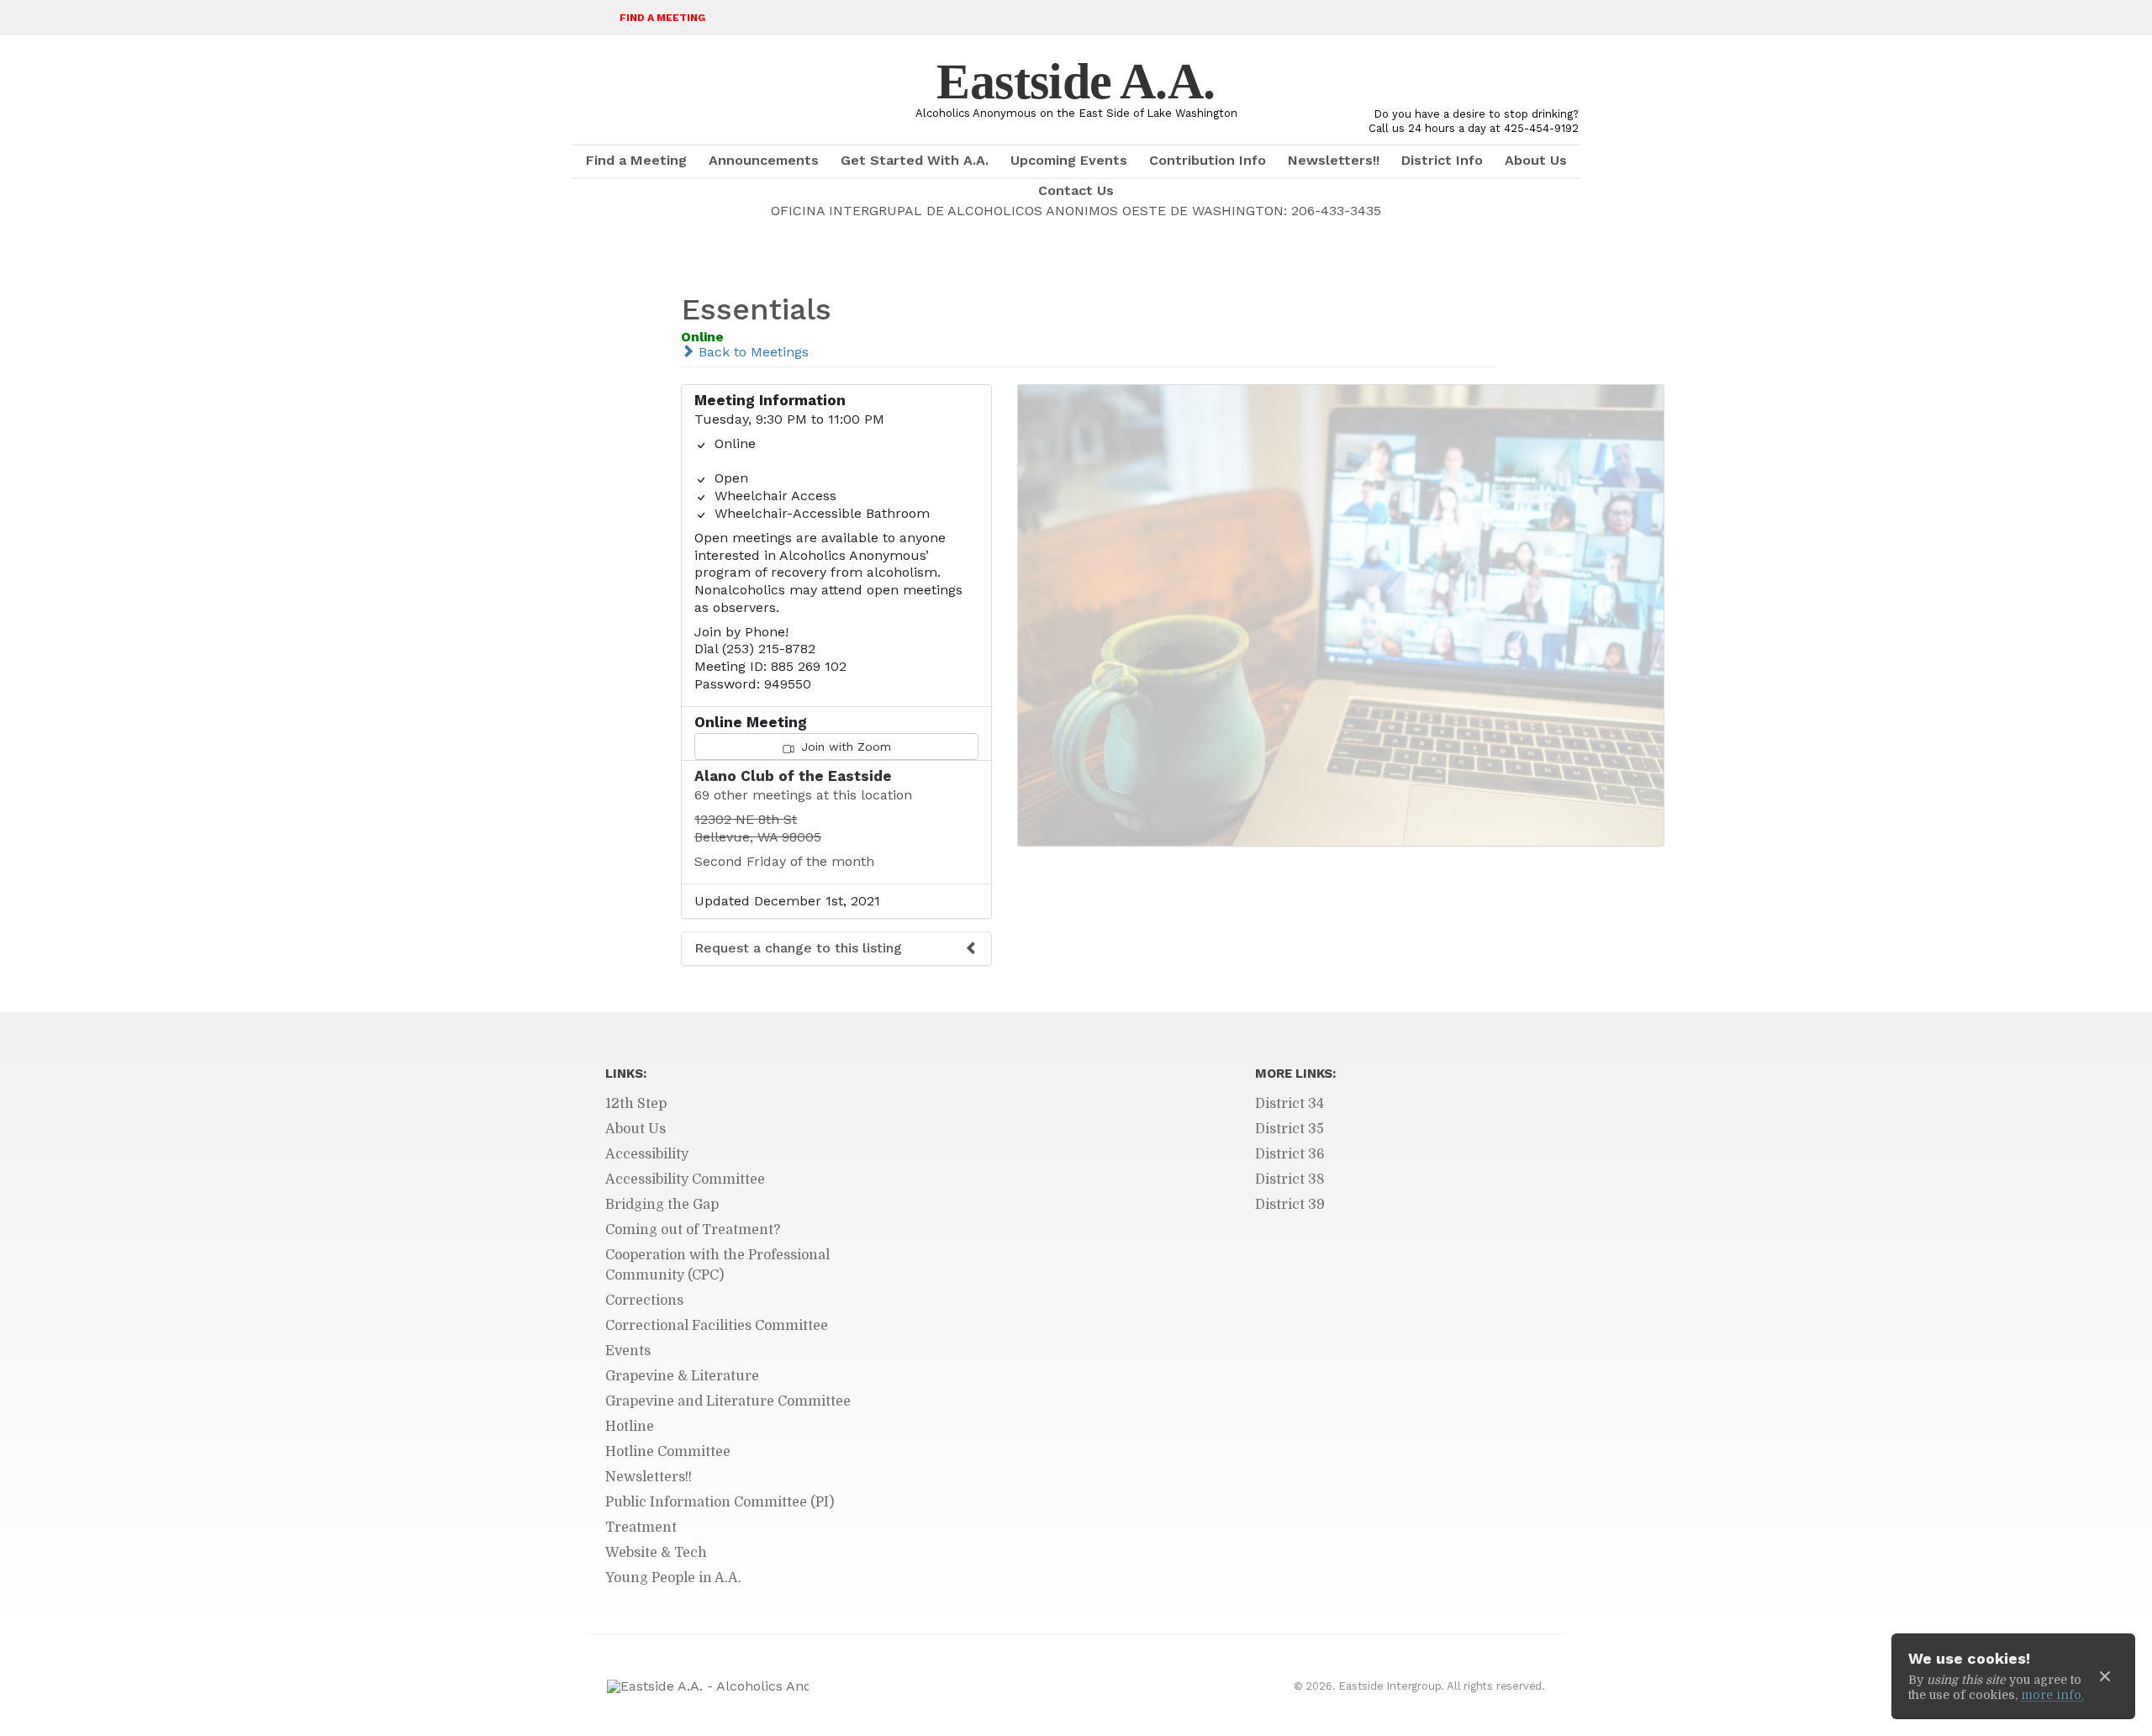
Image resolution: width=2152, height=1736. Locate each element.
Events (628, 1351)
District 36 (1290, 1154)
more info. (2052, 1695)
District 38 (1290, 1179)
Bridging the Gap (662, 1205)
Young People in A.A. (673, 1578)
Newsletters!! (1334, 160)
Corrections (644, 1301)
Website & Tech (656, 1553)
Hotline (630, 1427)
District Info (1442, 160)
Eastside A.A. (1076, 82)
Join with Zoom (844, 747)
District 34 (1290, 1104)
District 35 (1290, 1129)
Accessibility (647, 1154)
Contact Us (1076, 190)
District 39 (1290, 1205)
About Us (1536, 160)
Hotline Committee (668, 1452)
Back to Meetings (752, 352)
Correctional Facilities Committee (717, 1326)
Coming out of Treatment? (693, 1230)
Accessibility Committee (685, 1179)
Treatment (641, 1528)
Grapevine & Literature (682, 1376)
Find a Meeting (662, 18)
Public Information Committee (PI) (720, 1502)
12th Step (636, 1104)
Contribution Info (1208, 160)
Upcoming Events (1069, 160)
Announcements (764, 160)
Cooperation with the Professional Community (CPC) (717, 1265)
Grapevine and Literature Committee (728, 1401)
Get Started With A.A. (915, 160)
